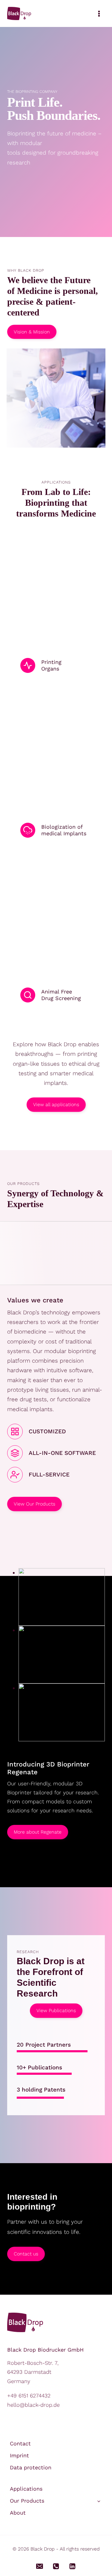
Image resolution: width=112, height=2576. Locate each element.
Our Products (27, 2501)
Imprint (19, 2455)
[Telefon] (56, 2566)
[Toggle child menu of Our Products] (99, 2501)
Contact (20, 2443)
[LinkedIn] (72, 2566)
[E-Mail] (40, 2566)
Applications (26, 2489)
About (18, 2513)
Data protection (31, 2467)
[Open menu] (99, 13)
